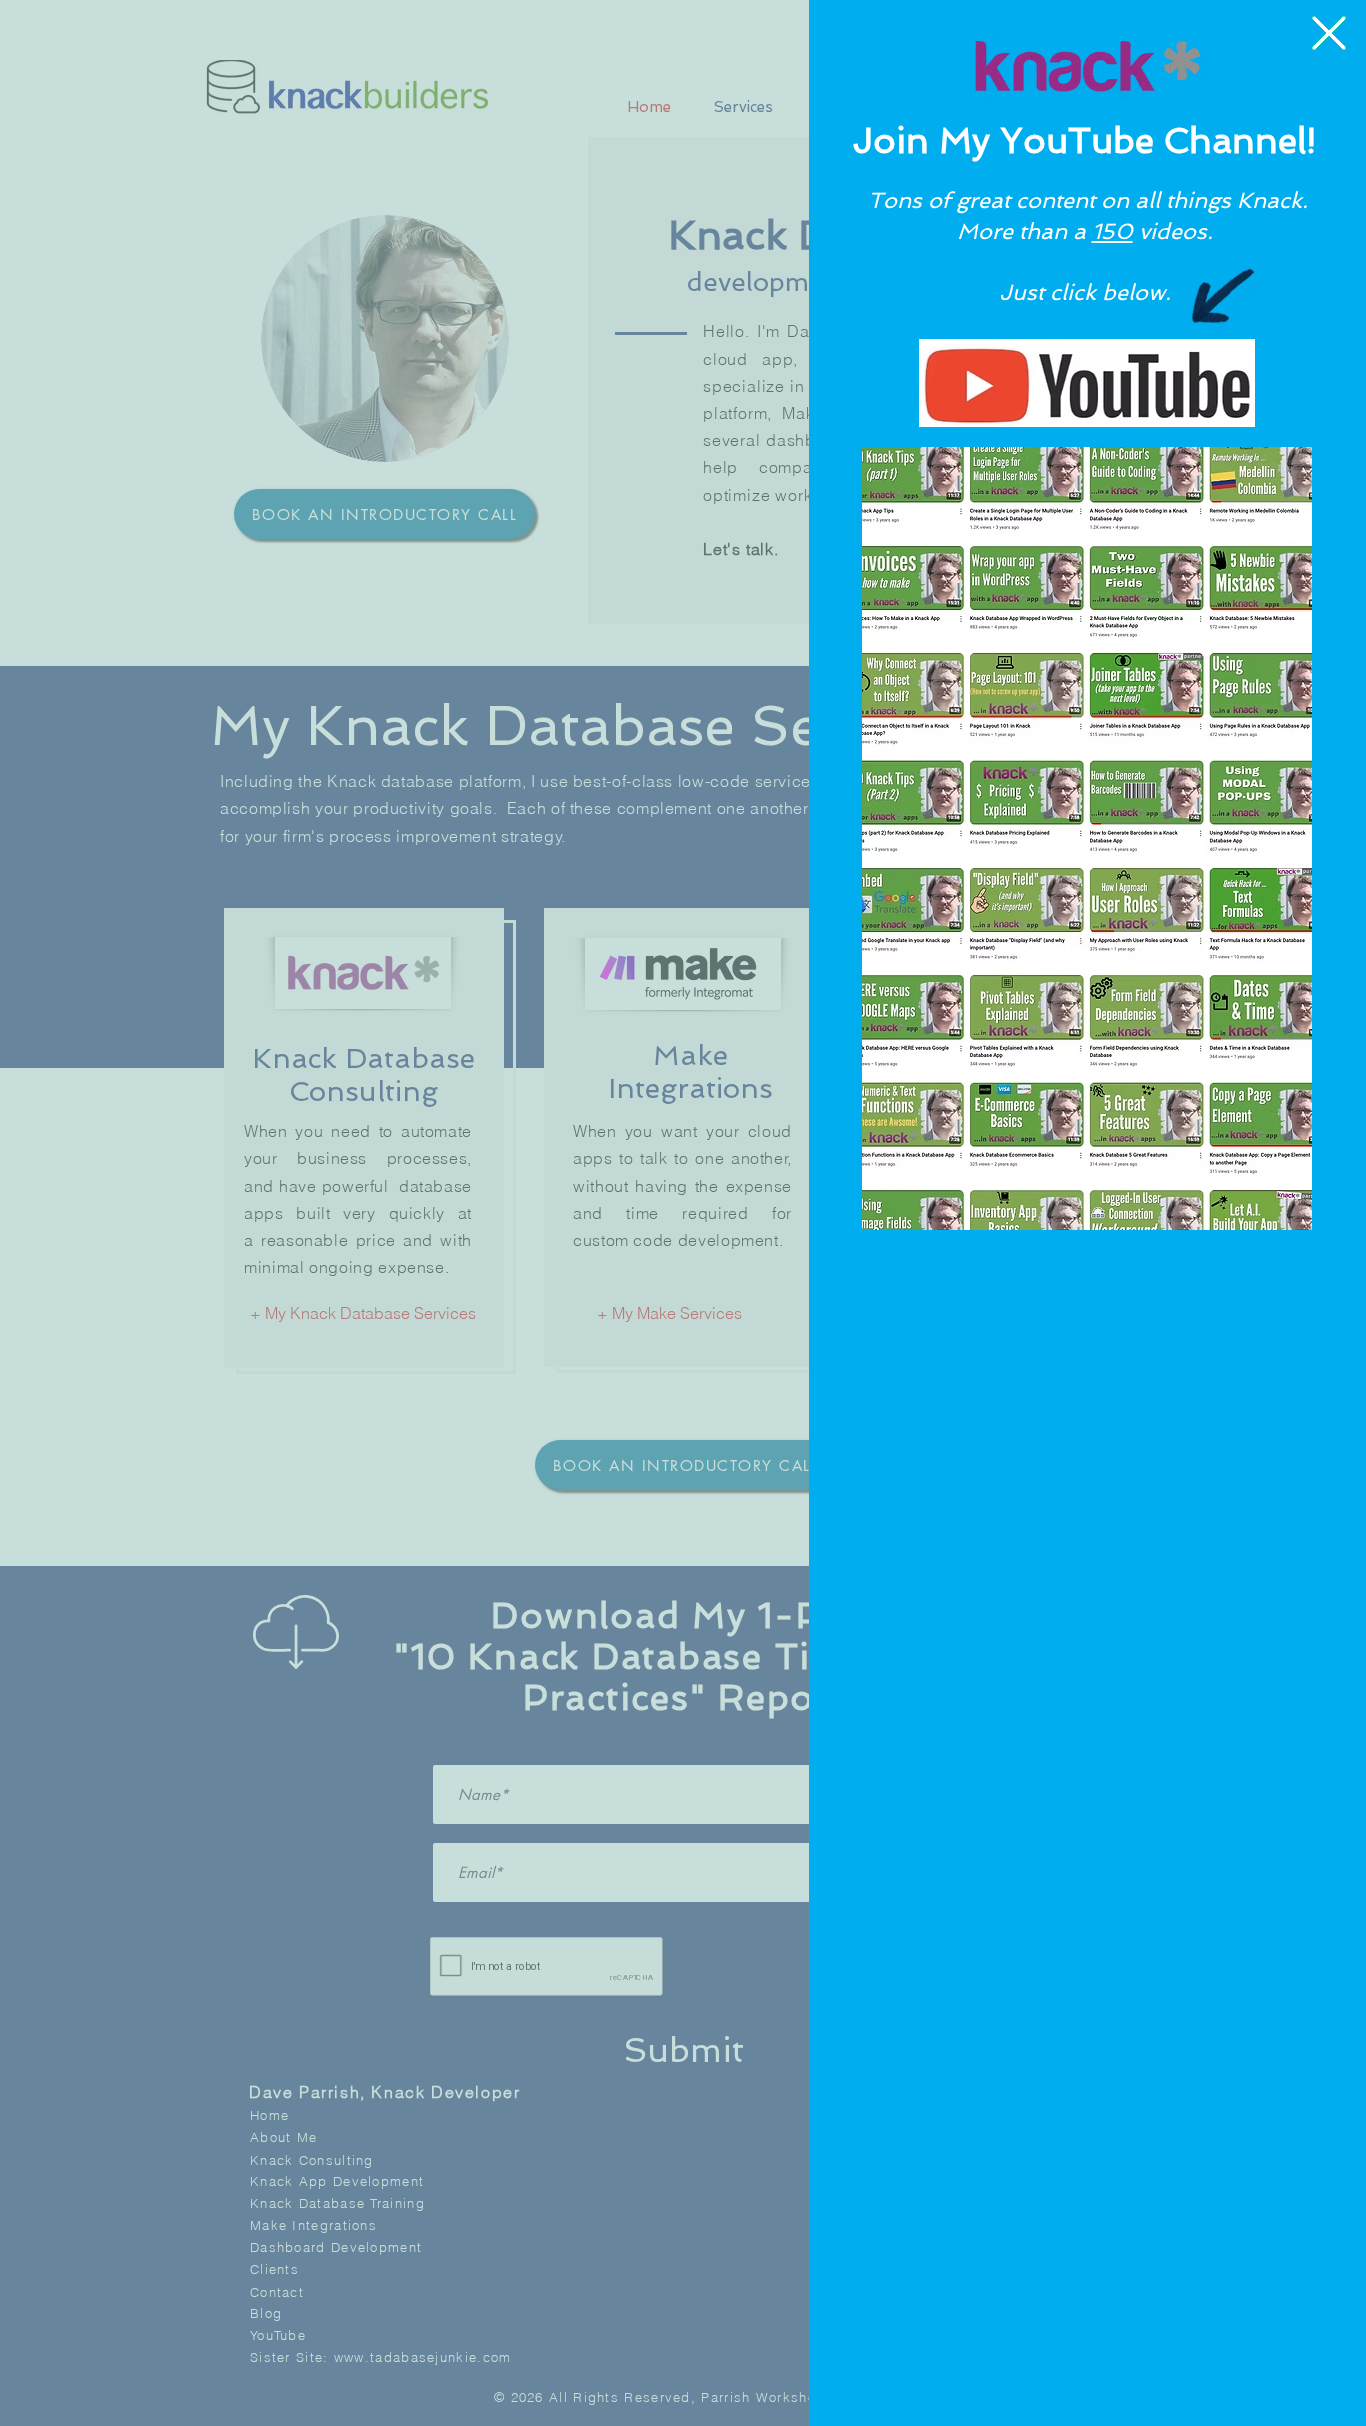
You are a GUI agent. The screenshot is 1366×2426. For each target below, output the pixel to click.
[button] (1329, 33)
